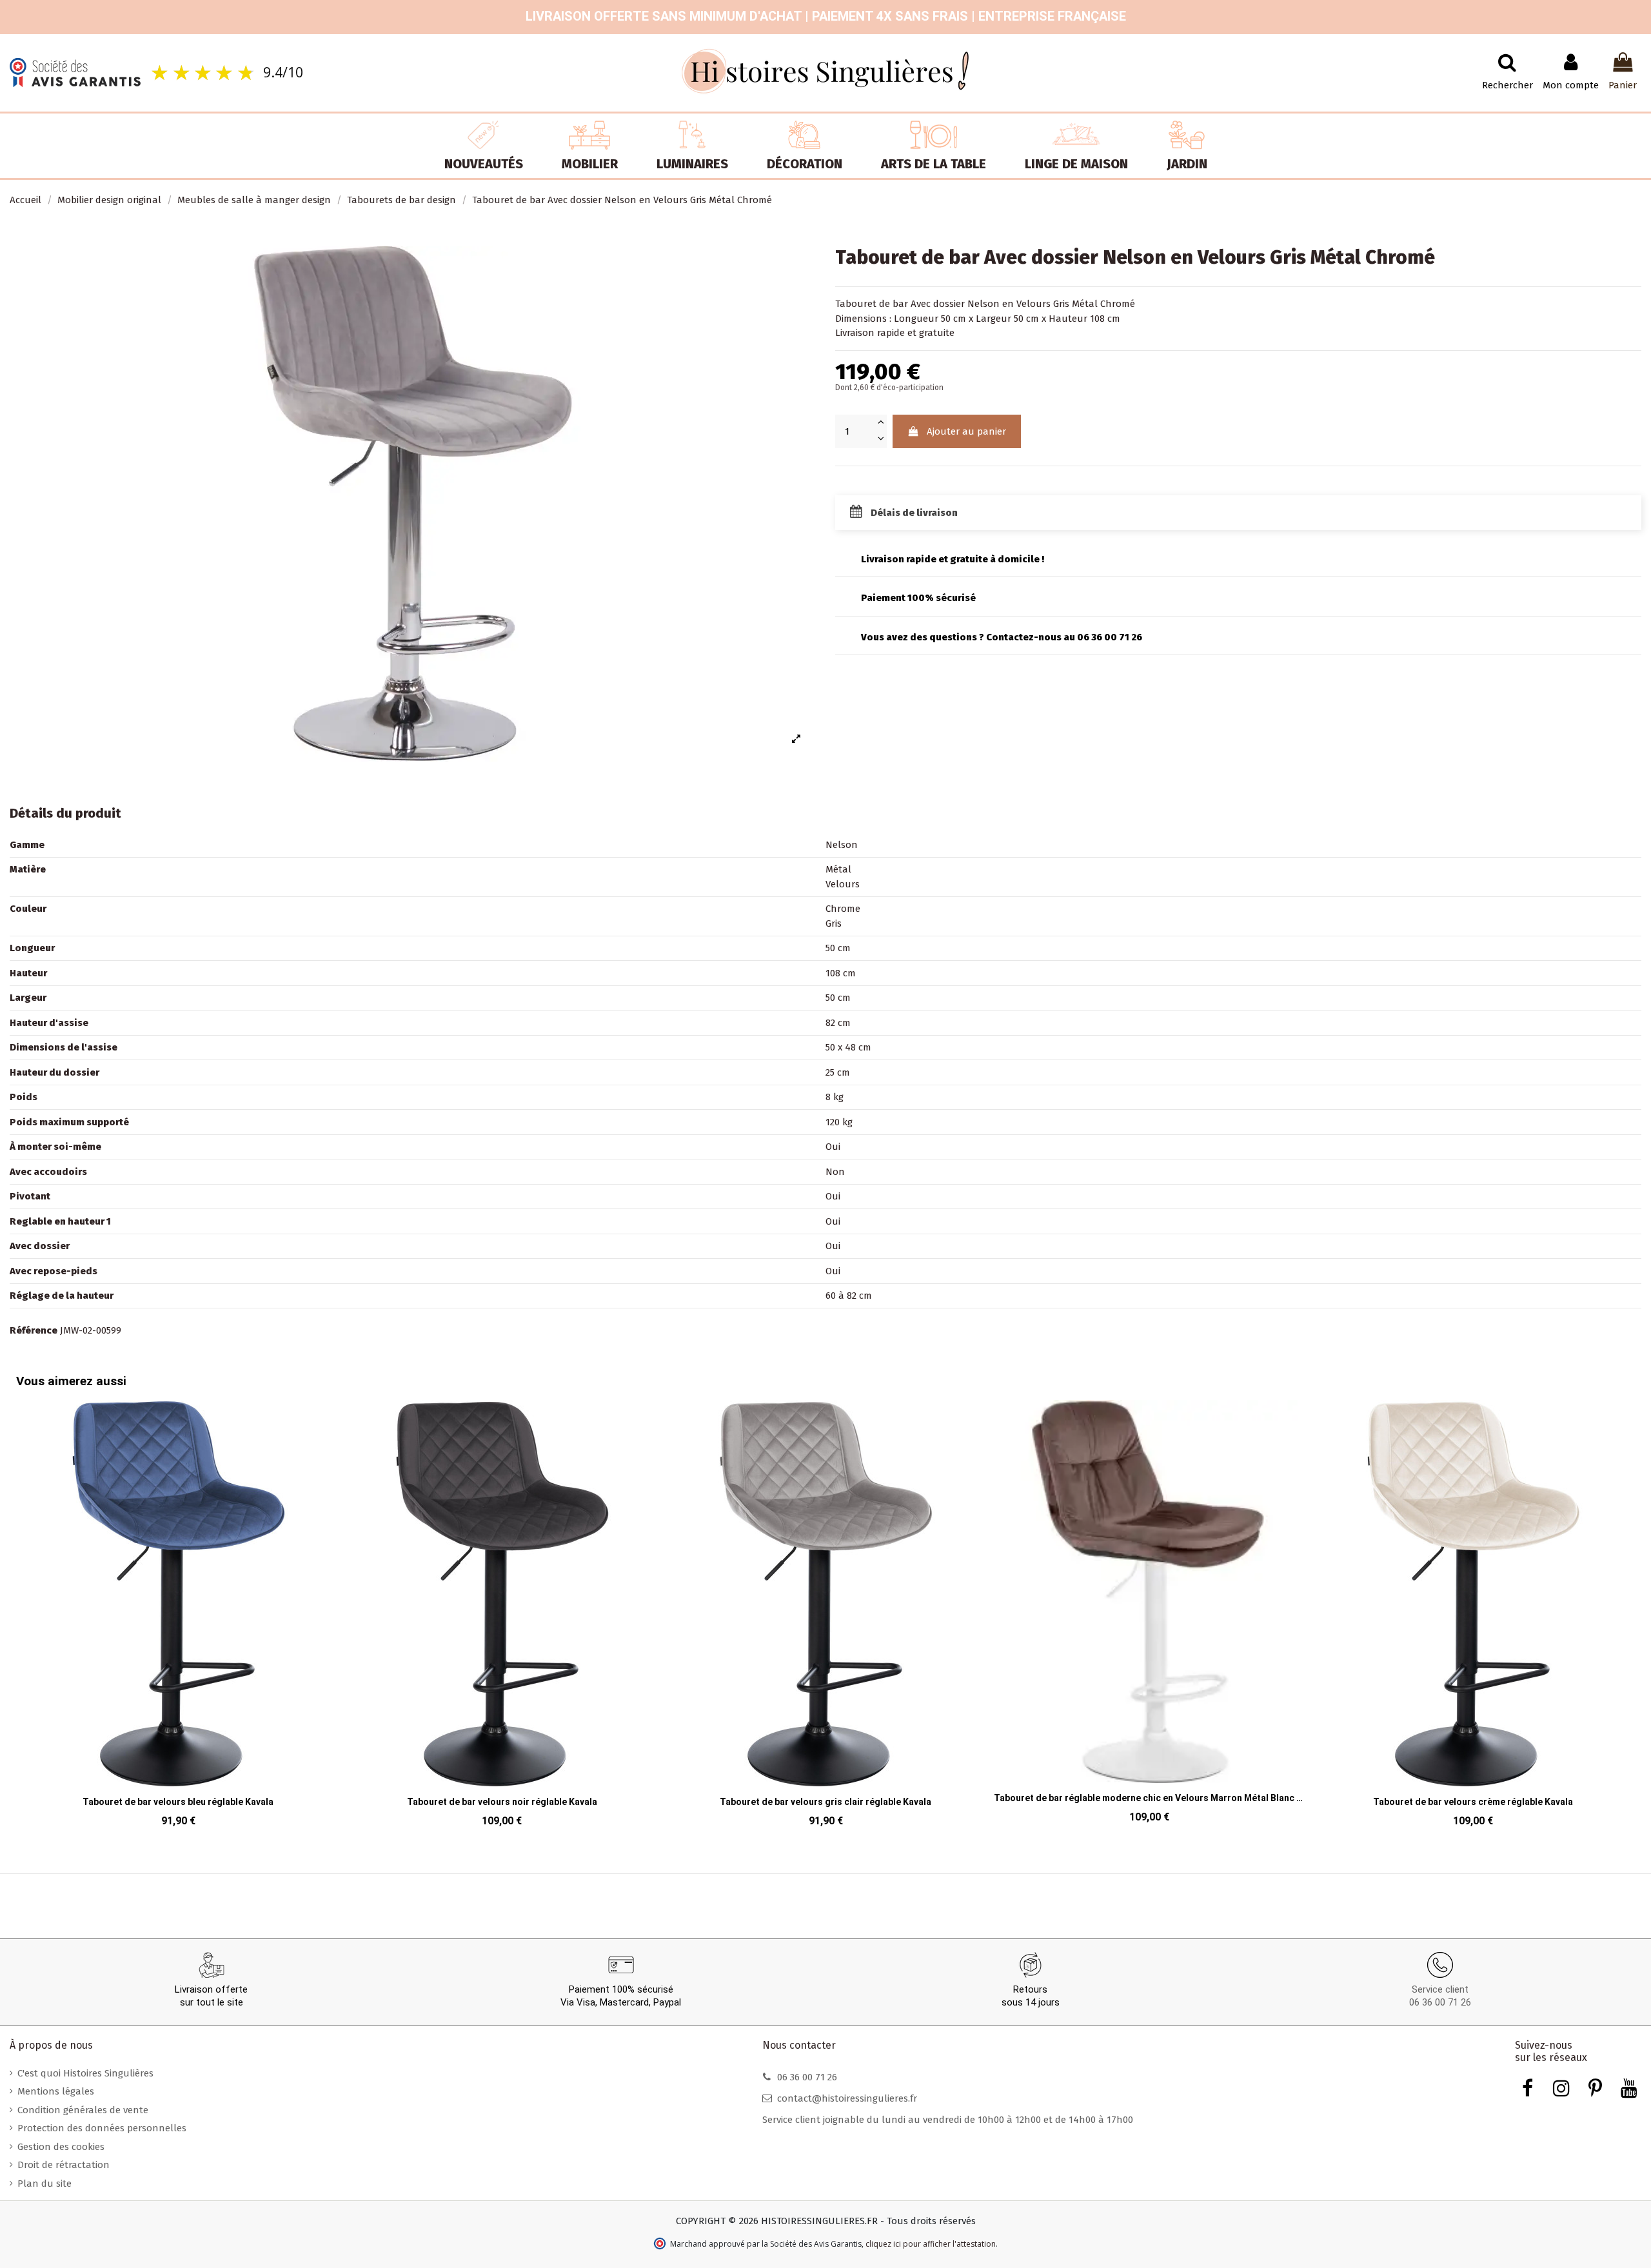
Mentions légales (56, 2091)
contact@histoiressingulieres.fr (847, 2098)
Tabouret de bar (872, 304)
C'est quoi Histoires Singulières (85, 2073)
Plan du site (44, 2184)
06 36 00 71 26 (1440, 2002)
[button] (29, 1605)
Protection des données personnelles (102, 2128)
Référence (34, 1330)
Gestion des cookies (61, 2147)
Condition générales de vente (83, 2110)
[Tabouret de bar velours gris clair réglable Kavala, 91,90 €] (547, 1617)
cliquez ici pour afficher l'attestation (931, 2244)
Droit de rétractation (64, 2165)
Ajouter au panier (966, 431)
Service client (1440, 1989)
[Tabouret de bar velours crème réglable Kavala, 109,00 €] (1194, 1617)
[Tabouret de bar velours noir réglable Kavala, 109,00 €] (223, 1617)
